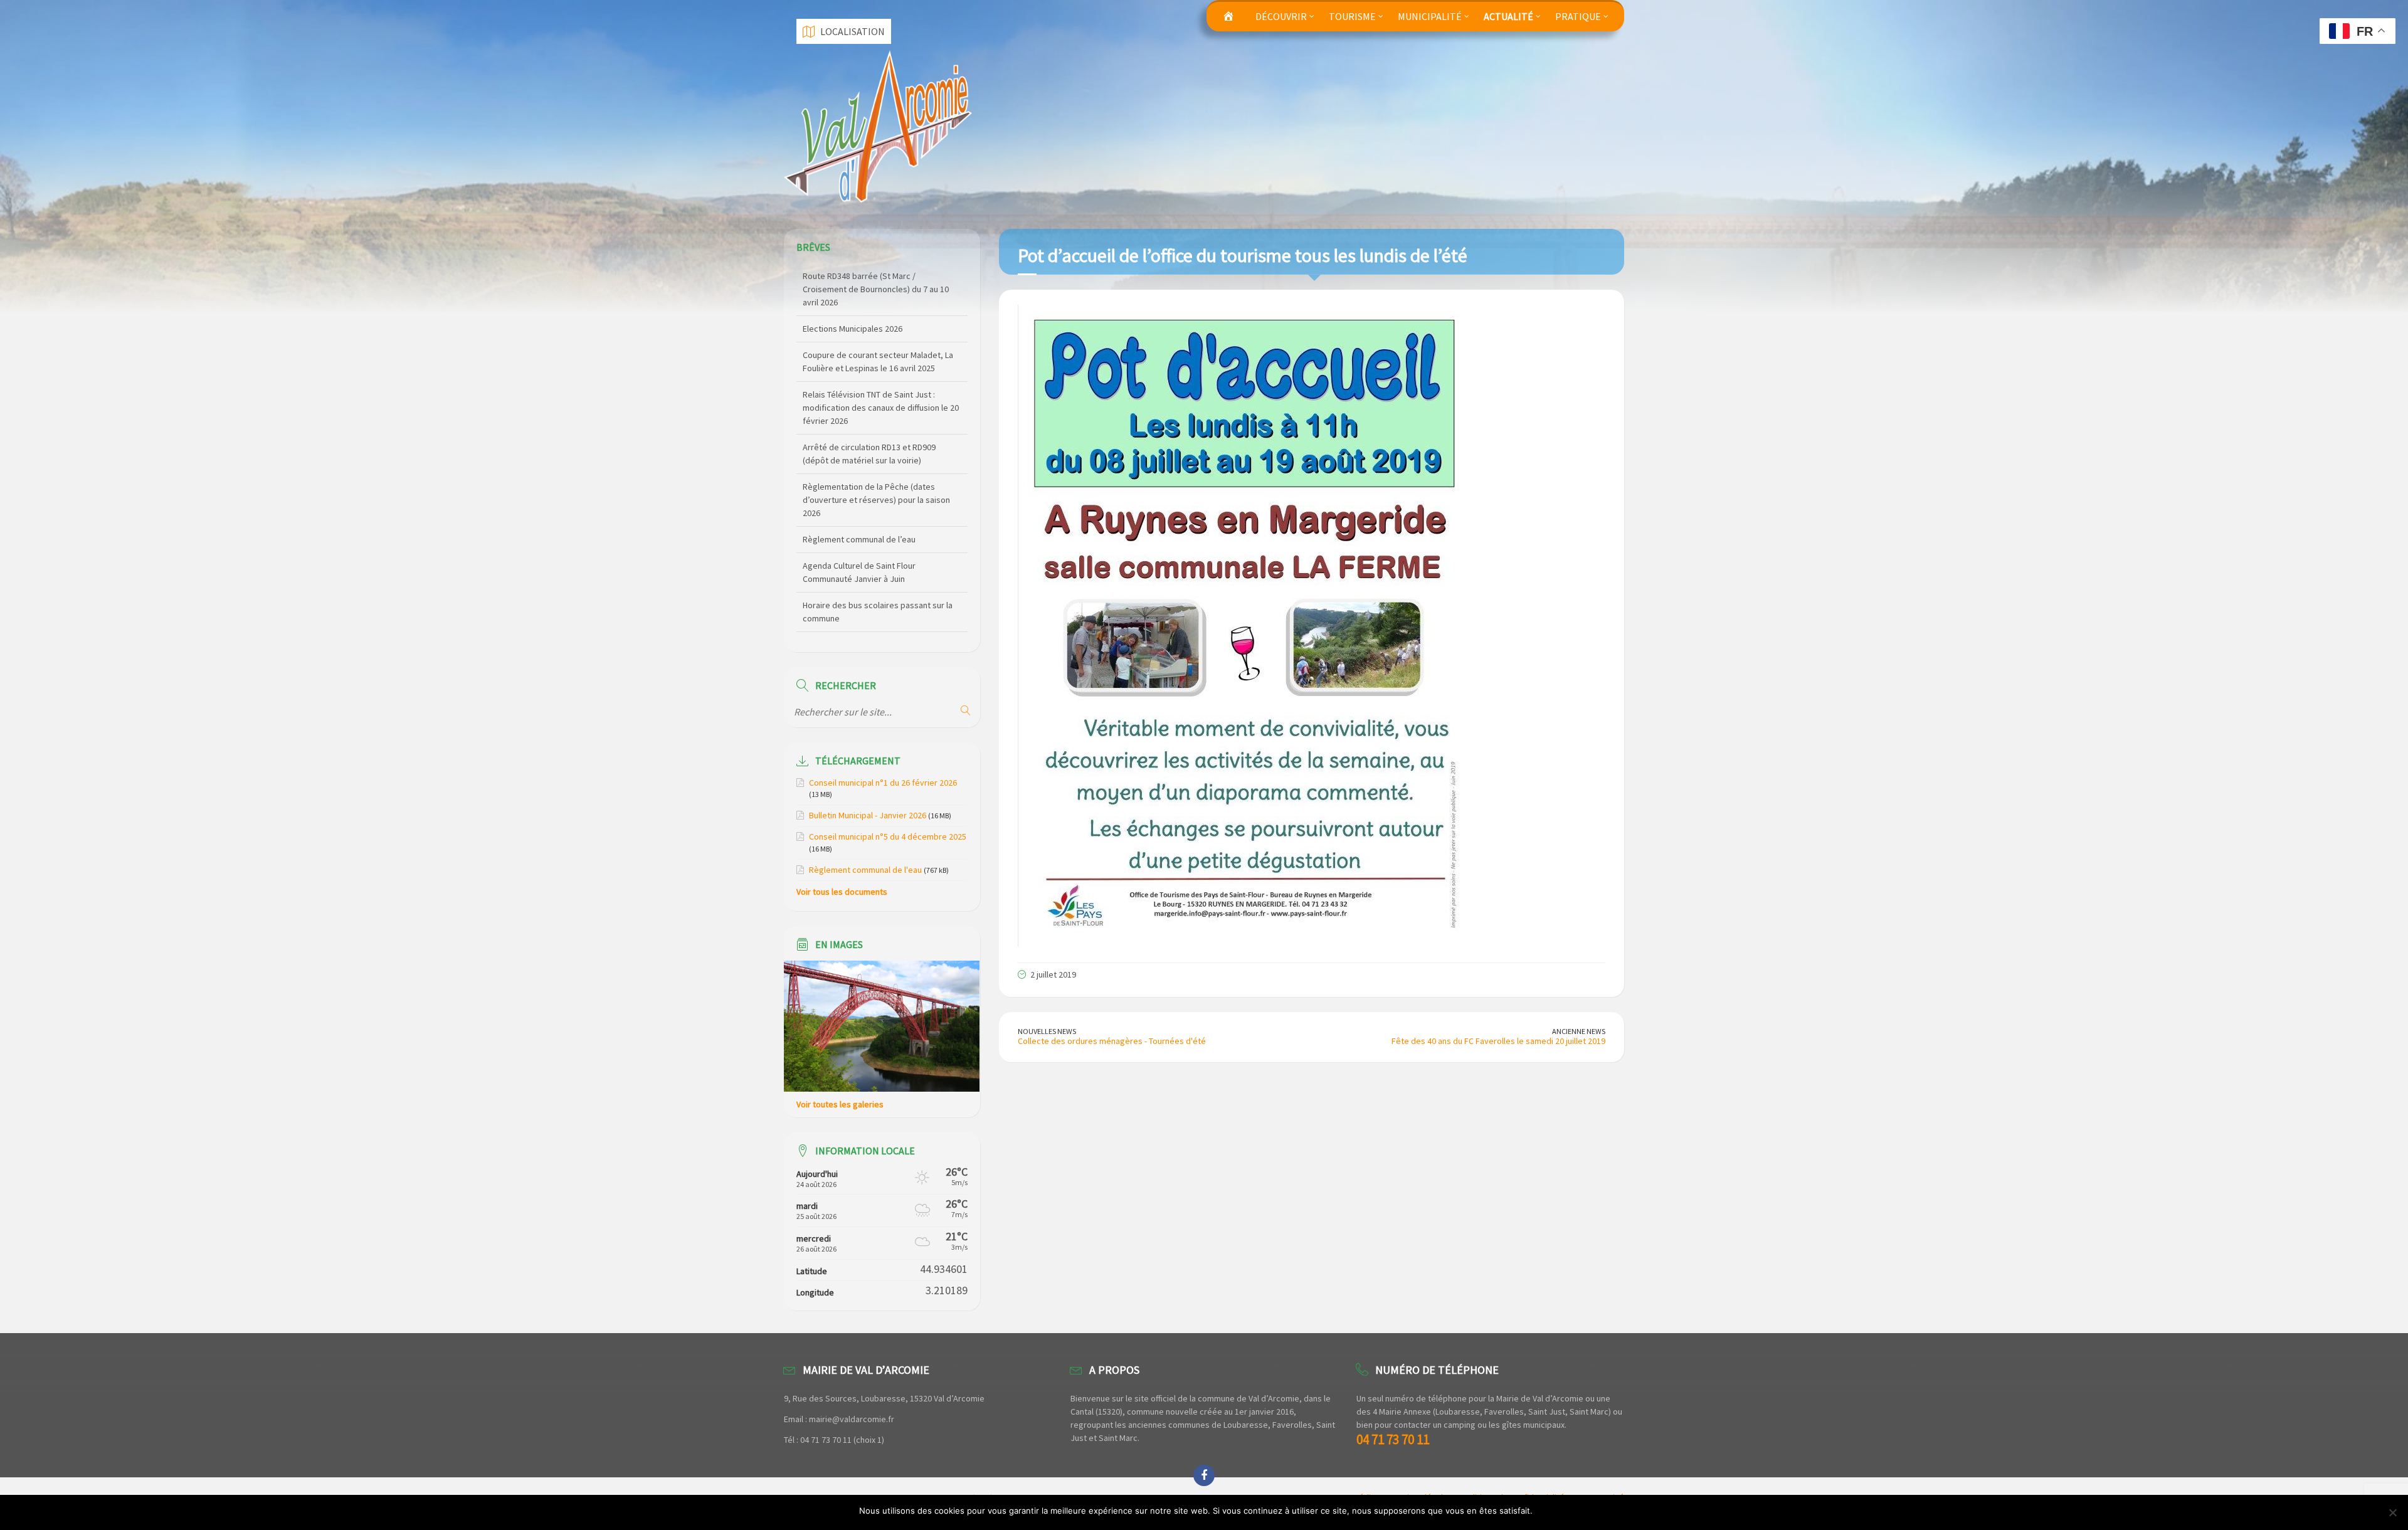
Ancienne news (1579, 1031)
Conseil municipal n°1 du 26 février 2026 (883, 783)
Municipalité (1430, 16)
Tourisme (1352, 16)
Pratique (1578, 16)
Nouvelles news (1047, 1031)
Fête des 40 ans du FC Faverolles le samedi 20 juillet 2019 (1498, 1041)
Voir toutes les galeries (840, 1104)
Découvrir (1281, 16)
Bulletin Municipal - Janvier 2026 (868, 815)
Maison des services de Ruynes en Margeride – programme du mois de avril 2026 (879, 618)
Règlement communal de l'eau (865, 870)
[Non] (2392, 1512)
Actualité (1508, 16)
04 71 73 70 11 (1393, 1439)
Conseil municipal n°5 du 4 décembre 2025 (888, 836)
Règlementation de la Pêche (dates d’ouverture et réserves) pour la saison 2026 (876, 421)
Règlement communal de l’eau (859, 460)
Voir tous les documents (842, 892)
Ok (1544, 1511)
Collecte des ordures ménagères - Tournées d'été (1112, 1041)
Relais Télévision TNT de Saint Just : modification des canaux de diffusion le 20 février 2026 (881, 329)
